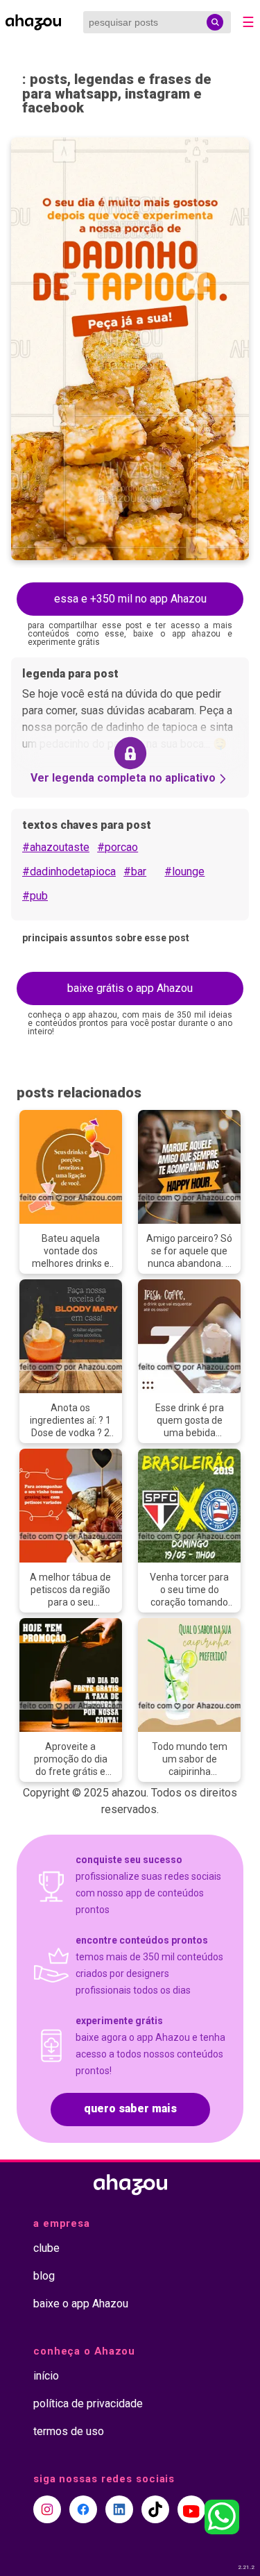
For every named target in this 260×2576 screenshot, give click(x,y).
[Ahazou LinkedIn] (119, 2509)
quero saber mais (130, 2108)
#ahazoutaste (56, 847)
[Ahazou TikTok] (155, 2509)
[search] (215, 22)
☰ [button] (248, 22)
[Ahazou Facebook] (83, 2509)
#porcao (118, 847)
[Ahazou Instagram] (47, 2509)
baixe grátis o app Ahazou (130, 988)
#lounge (184, 872)
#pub (35, 896)
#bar (135, 872)
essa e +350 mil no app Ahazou (130, 599)
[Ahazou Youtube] (191, 2509)
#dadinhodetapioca (69, 872)
